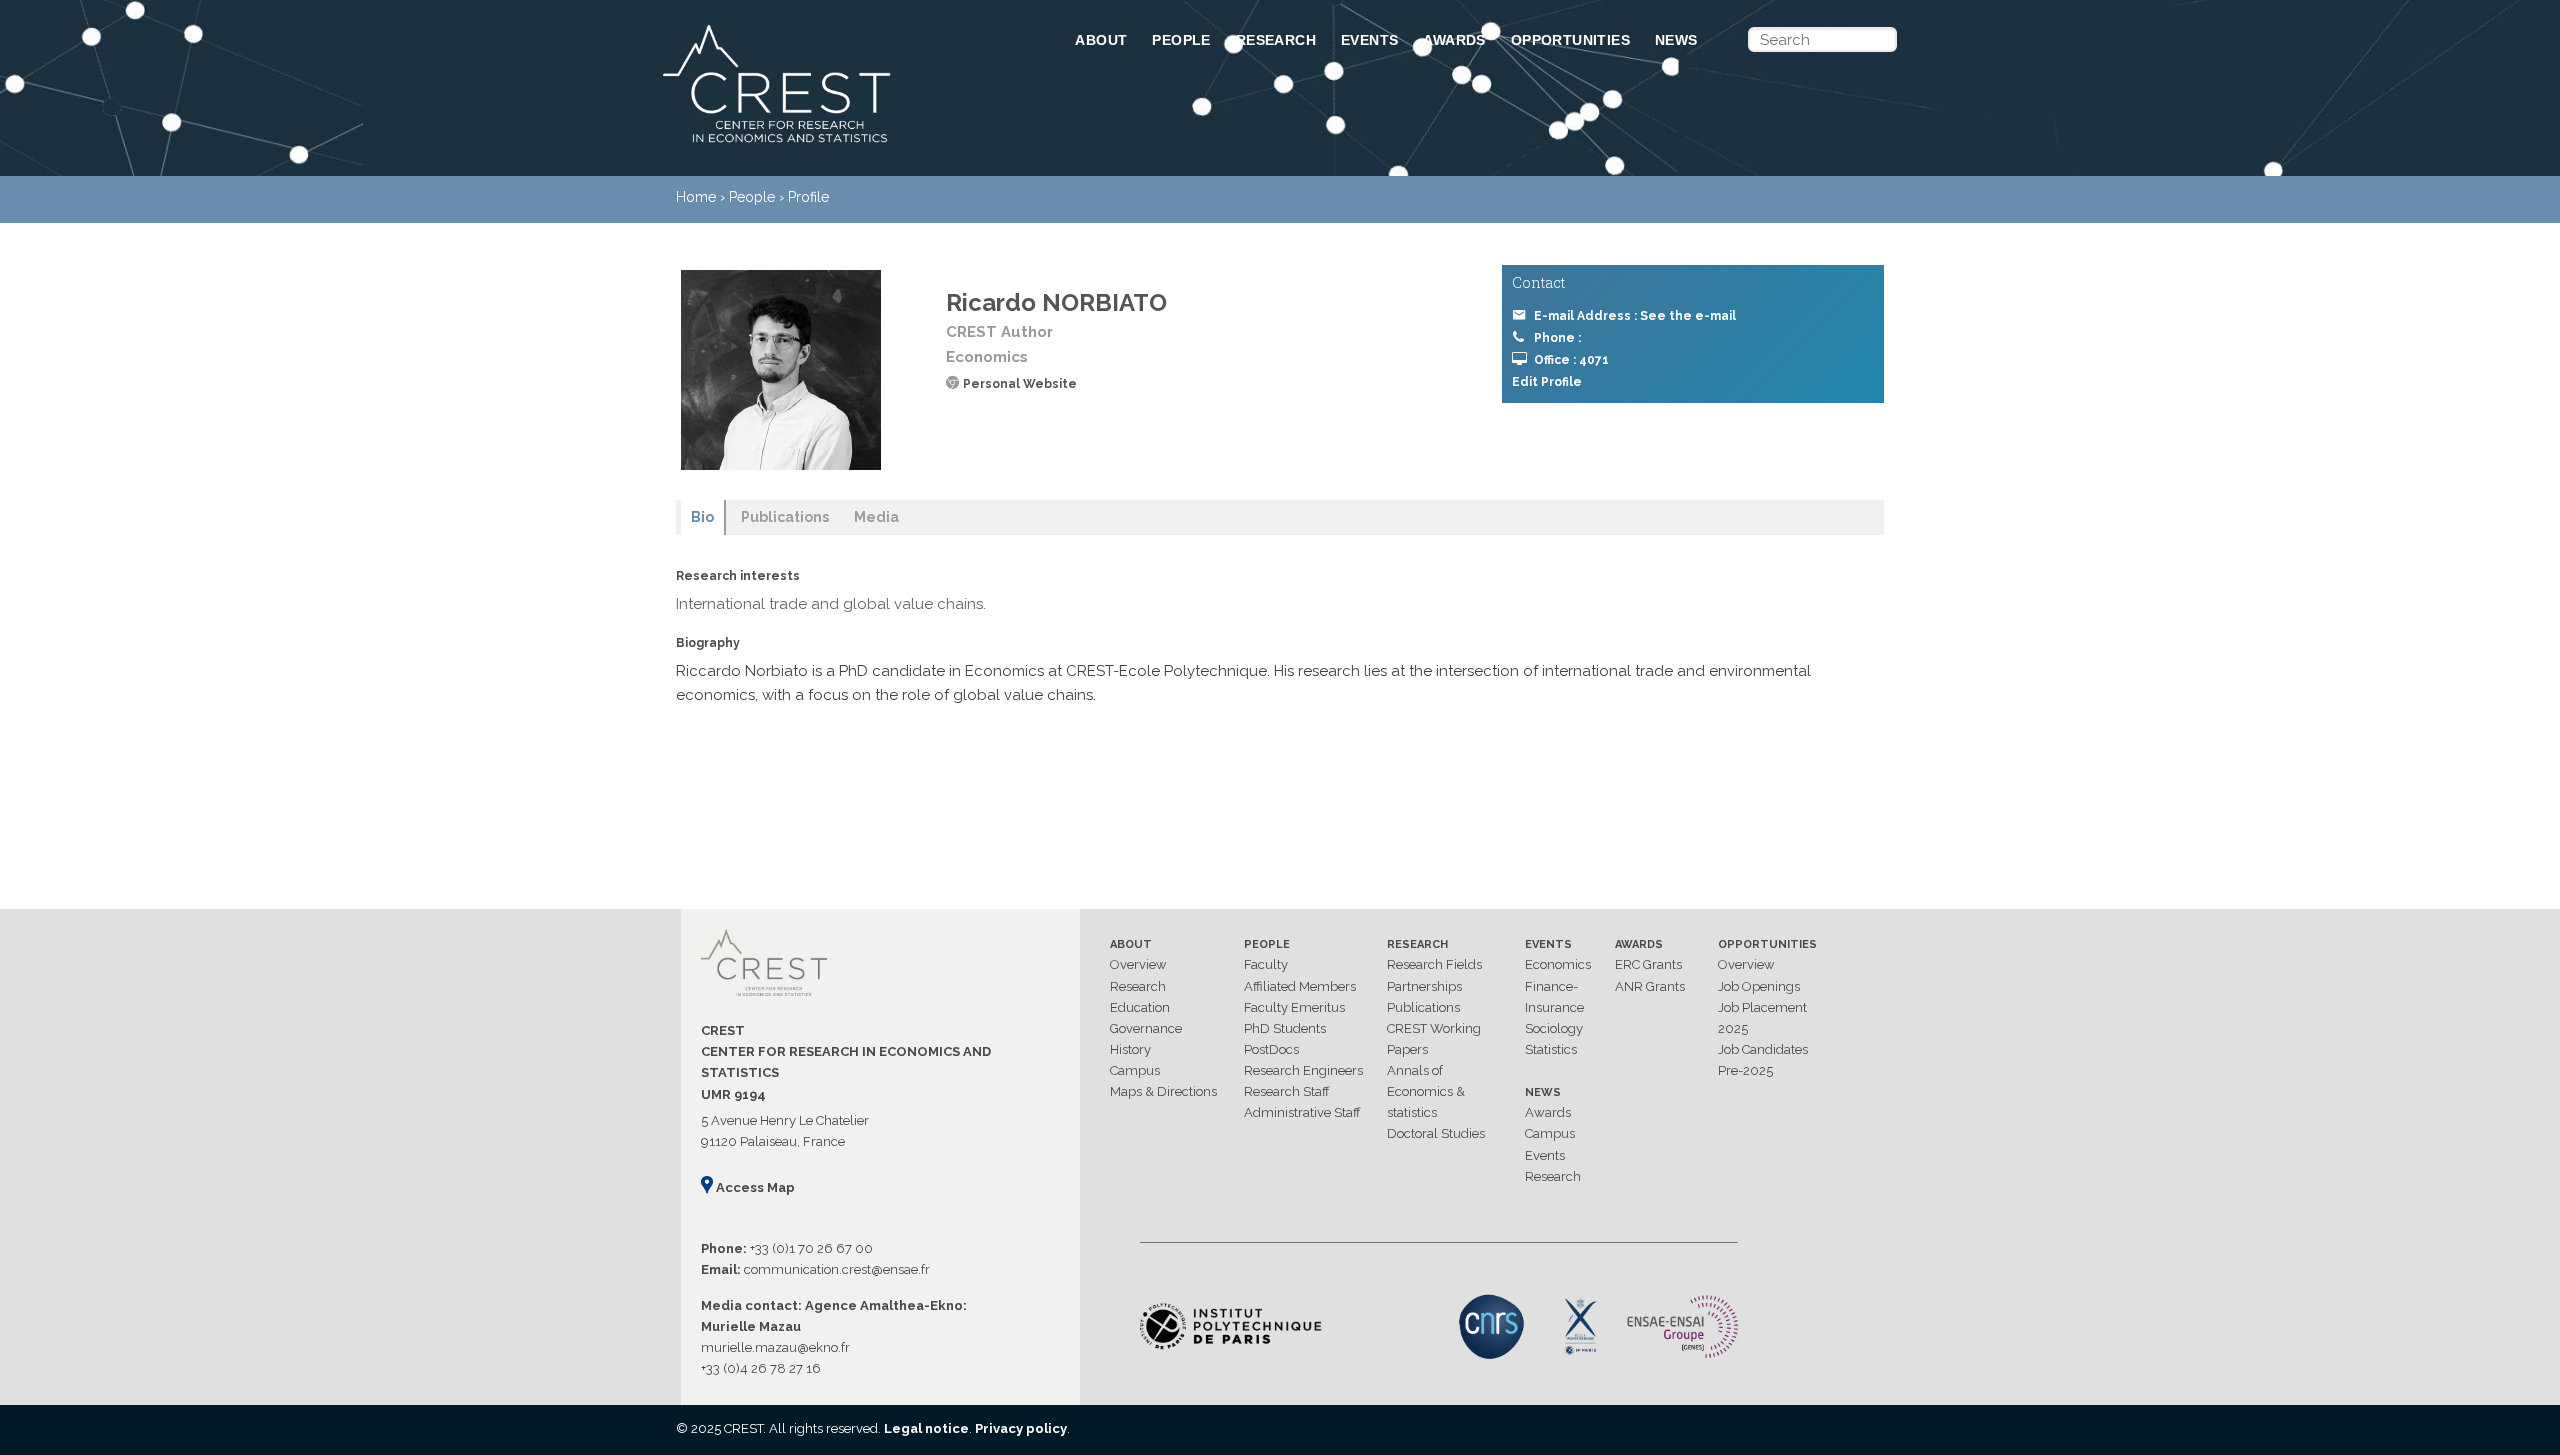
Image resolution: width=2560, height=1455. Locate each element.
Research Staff (1287, 1091)
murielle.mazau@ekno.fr (775, 1347)
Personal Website (1020, 384)
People (1181, 40)
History (1130, 1049)
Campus (1135, 1070)
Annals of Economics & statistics (1426, 1091)
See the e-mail (1688, 316)
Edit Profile (1547, 382)
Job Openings (1759, 986)
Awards (1454, 40)
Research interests (738, 576)
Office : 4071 (1571, 360)
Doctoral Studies (1436, 1133)
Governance (1146, 1028)
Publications (1423, 1007)
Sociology (1554, 1028)
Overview (1138, 964)
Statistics (1551, 1049)
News (1676, 40)
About (1101, 40)
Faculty (1266, 964)
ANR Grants (1650, 986)
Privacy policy (1021, 1428)
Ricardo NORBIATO (1056, 302)
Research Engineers (1303, 1070)
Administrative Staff (1302, 1112)
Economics (1558, 964)
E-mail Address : (1635, 316)
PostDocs (1271, 1049)
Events (1369, 40)
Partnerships (1424, 986)
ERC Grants (1648, 964)
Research (1276, 40)
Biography (708, 643)
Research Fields (1434, 964)
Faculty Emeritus (1294, 1007)
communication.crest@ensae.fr (837, 1269)
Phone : (1557, 338)
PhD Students (1285, 1028)
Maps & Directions (1163, 1091)
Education (1140, 1007)
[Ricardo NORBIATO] (781, 370)
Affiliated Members (1300, 986)
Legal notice (926, 1428)
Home (696, 197)
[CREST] (843, 144)
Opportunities (1570, 40)
